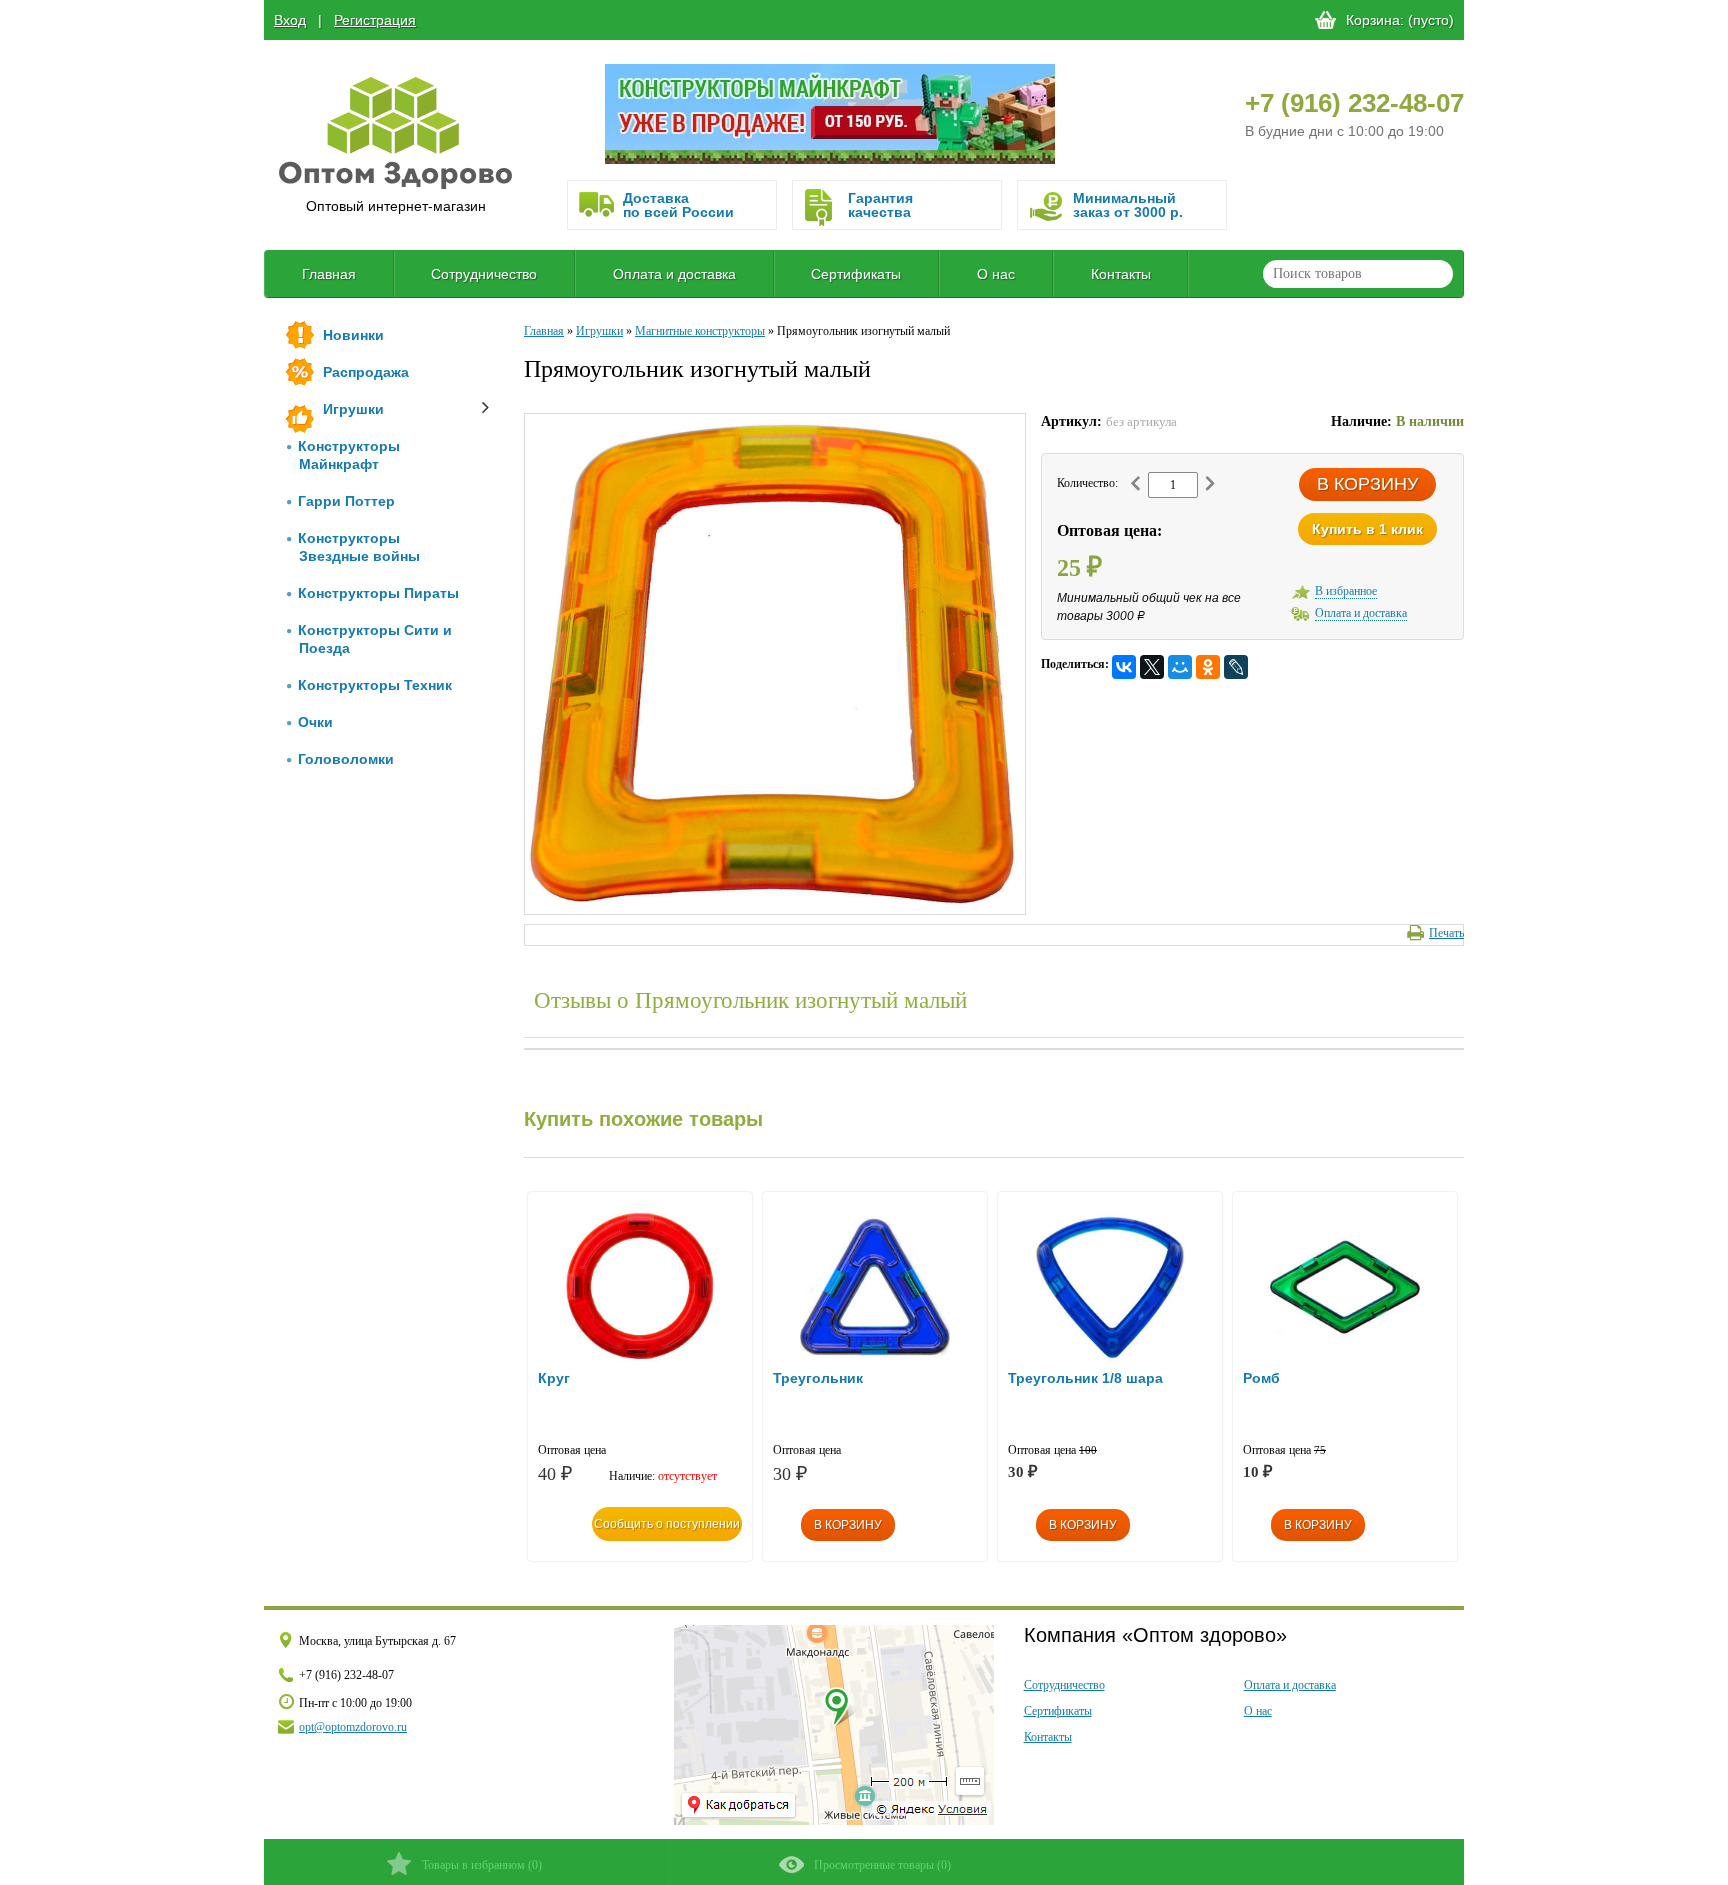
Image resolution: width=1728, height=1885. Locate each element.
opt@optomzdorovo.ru (353, 1727)
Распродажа (366, 372)
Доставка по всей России (678, 205)
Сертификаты (856, 274)
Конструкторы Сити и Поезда (375, 639)
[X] (1152, 667)
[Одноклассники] (1208, 667)
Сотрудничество (484, 274)
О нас (996, 274)
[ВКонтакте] (1124, 667)
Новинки (353, 335)
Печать (1446, 933)
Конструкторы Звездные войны (359, 547)
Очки (315, 722)
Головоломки (346, 759)
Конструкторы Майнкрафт (349, 455)
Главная (329, 274)
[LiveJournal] (1236, 667)
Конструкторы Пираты (378, 593)
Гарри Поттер (346, 501)
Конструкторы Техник (375, 685)
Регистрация (375, 20)
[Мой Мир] (1180, 667)
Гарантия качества (880, 205)
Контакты (1121, 274)
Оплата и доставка (674, 274)
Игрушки (353, 409)
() (482, 1865)
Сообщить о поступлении (667, 1524)
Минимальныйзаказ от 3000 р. (1128, 205)
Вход (290, 20)
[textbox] (1358, 274)
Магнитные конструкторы (700, 331)
